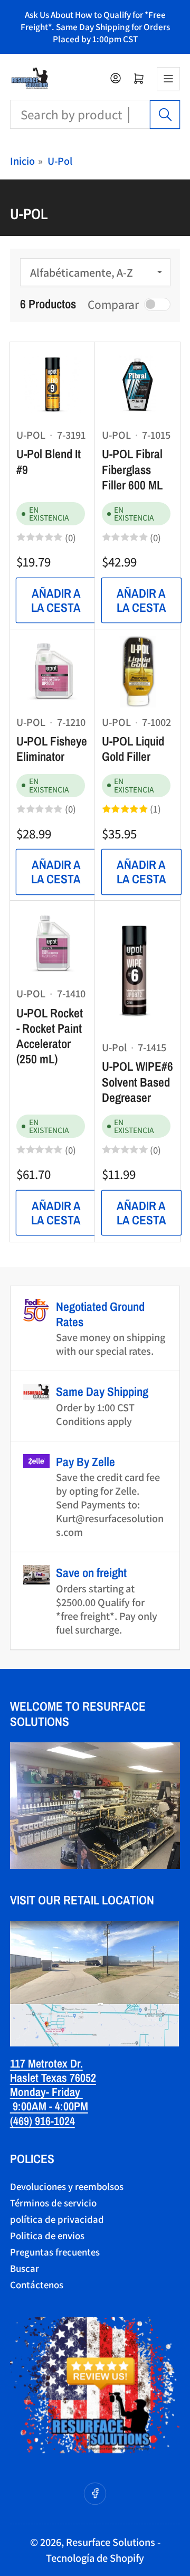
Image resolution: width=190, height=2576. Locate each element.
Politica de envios (47, 2235)
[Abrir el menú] (168, 79)
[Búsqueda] (165, 115)
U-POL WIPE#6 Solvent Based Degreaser (137, 1082)
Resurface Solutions (111, 2542)
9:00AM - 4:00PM (49, 2106)
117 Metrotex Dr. (46, 2063)
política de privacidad (57, 2219)
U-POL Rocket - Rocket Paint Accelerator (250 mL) (50, 1036)
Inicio (22, 161)
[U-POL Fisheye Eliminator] (52, 672)
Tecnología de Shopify (95, 2558)
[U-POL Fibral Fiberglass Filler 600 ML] (138, 384)
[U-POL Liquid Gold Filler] (138, 672)
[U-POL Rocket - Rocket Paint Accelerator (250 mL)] (52, 943)
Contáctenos (37, 2285)
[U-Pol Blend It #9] (52, 384)
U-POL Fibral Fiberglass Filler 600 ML (132, 469)
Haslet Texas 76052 (53, 2078)
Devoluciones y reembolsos (67, 2186)
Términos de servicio (53, 2203)
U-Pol (60, 161)
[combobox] (95, 114)
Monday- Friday (46, 2092)
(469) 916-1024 (42, 2121)
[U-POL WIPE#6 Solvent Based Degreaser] (138, 970)
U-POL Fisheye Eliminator (52, 749)
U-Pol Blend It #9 (49, 461)
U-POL (31, 435)
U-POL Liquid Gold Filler (133, 749)
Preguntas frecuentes (55, 2252)
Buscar (25, 2268)
